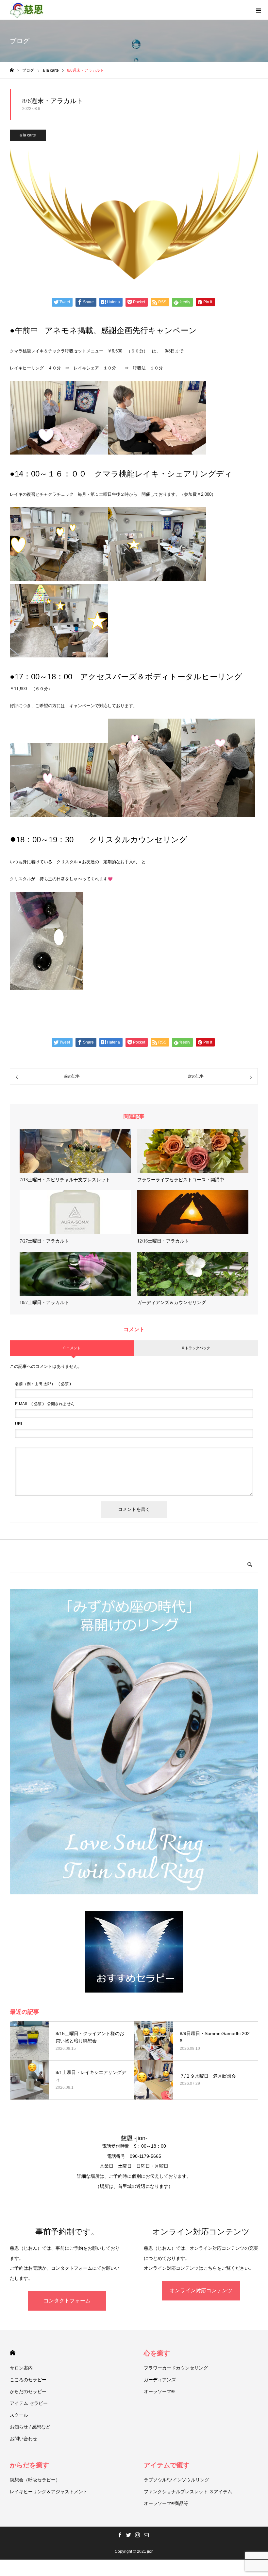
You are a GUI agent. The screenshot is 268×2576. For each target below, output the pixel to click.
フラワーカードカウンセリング (176, 2368)
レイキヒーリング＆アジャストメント (49, 2492)
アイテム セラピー (29, 2403)
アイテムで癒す (167, 2465)
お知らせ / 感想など (30, 2427)
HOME (13, 2353)
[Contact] (146, 2535)
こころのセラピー (28, 2380)
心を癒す (157, 2353)
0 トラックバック (196, 1348)
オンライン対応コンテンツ (201, 2290)
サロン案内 (21, 2368)
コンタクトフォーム (67, 2301)
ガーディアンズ (160, 2380)
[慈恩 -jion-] (27, 10)
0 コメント (72, 1348)
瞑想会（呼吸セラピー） (35, 2480)
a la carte (28, 135)
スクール (19, 2415)
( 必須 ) (43, 1384)
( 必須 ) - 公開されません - (46, 1404)
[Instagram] (137, 2535)
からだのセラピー (28, 2391)
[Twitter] (128, 2535)
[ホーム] (12, 70)
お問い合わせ (24, 2439)
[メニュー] (258, 10)
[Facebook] (120, 2535)
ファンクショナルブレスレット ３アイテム (188, 2492)
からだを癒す (29, 2465)
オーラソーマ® (159, 2391)
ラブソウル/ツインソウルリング (176, 2480)
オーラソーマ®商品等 (166, 2503)
